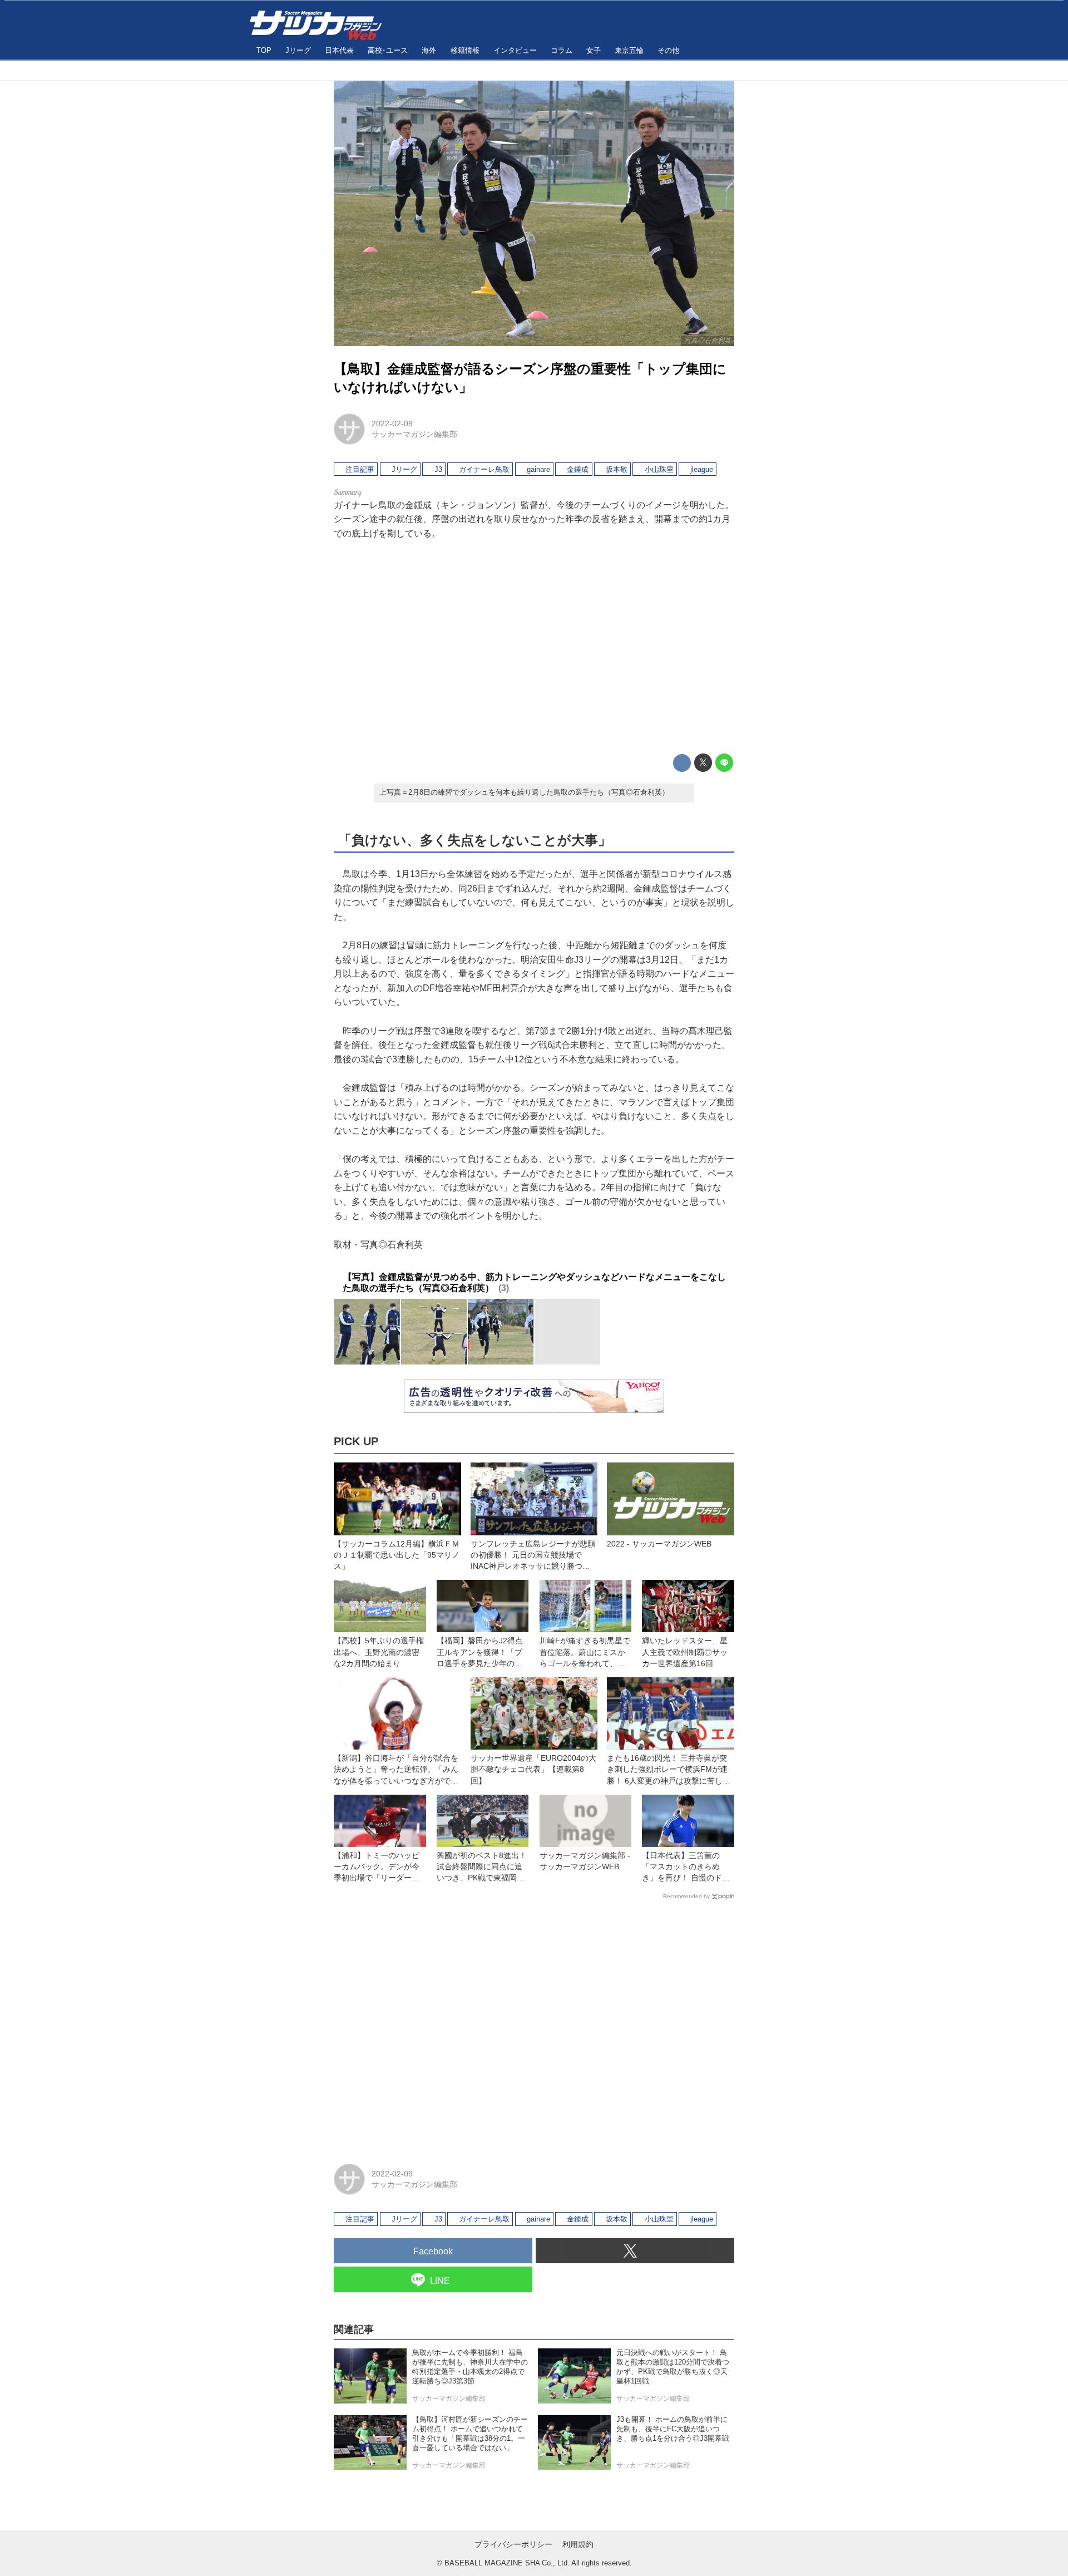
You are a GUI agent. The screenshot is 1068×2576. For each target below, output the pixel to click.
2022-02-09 (392, 423)
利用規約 (578, 2544)
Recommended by (686, 1896)
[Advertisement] (534, 647)
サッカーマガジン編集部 (414, 434)
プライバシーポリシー (513, 2544)
